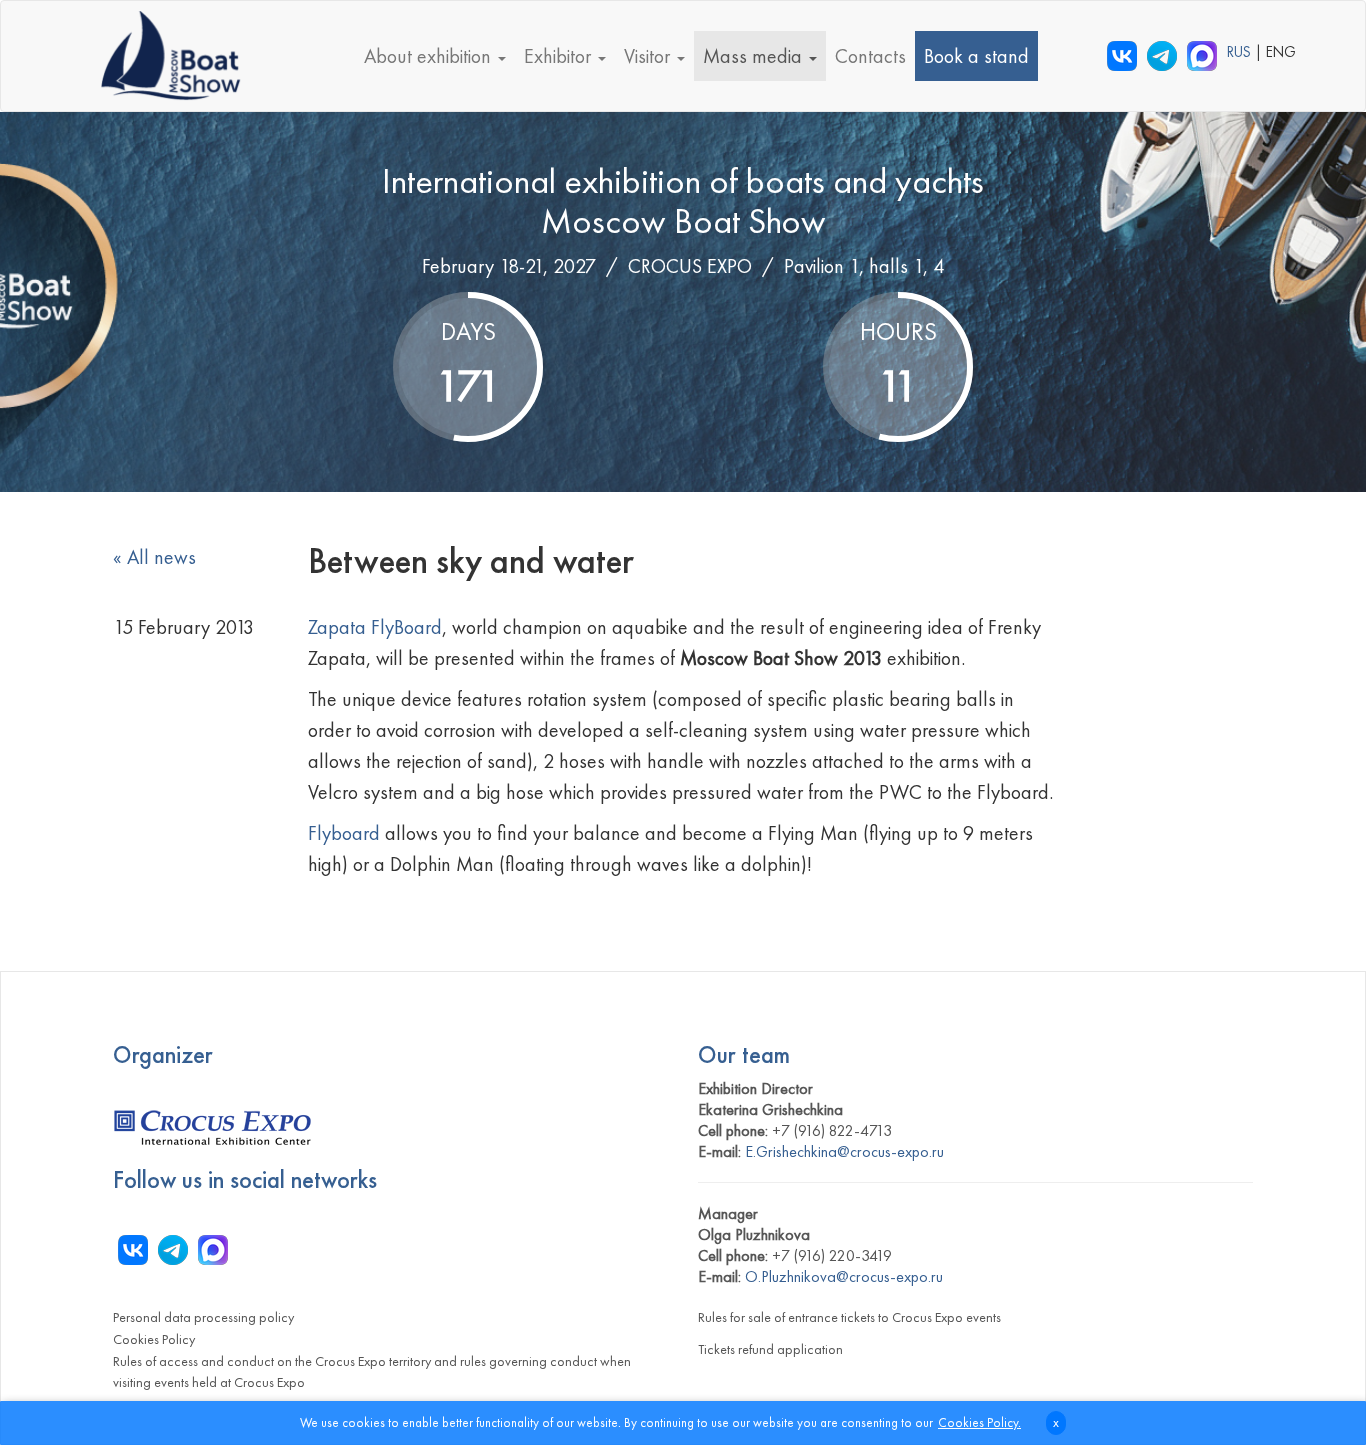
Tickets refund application (770, 1349)
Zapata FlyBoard (375, 627)
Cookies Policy (154, 1339)
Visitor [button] (649, 56)
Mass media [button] (755, 56)
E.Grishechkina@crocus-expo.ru (844, 1151)
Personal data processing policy (203, 1317)
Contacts (870, 56)
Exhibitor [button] (560, 56)
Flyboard (346, 833)
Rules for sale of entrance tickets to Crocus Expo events (849, 1317)
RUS (1241, 52)
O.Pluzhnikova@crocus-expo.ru (844, 1276)
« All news (154, 557)
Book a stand (976, 56)
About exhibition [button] (430, 56)
